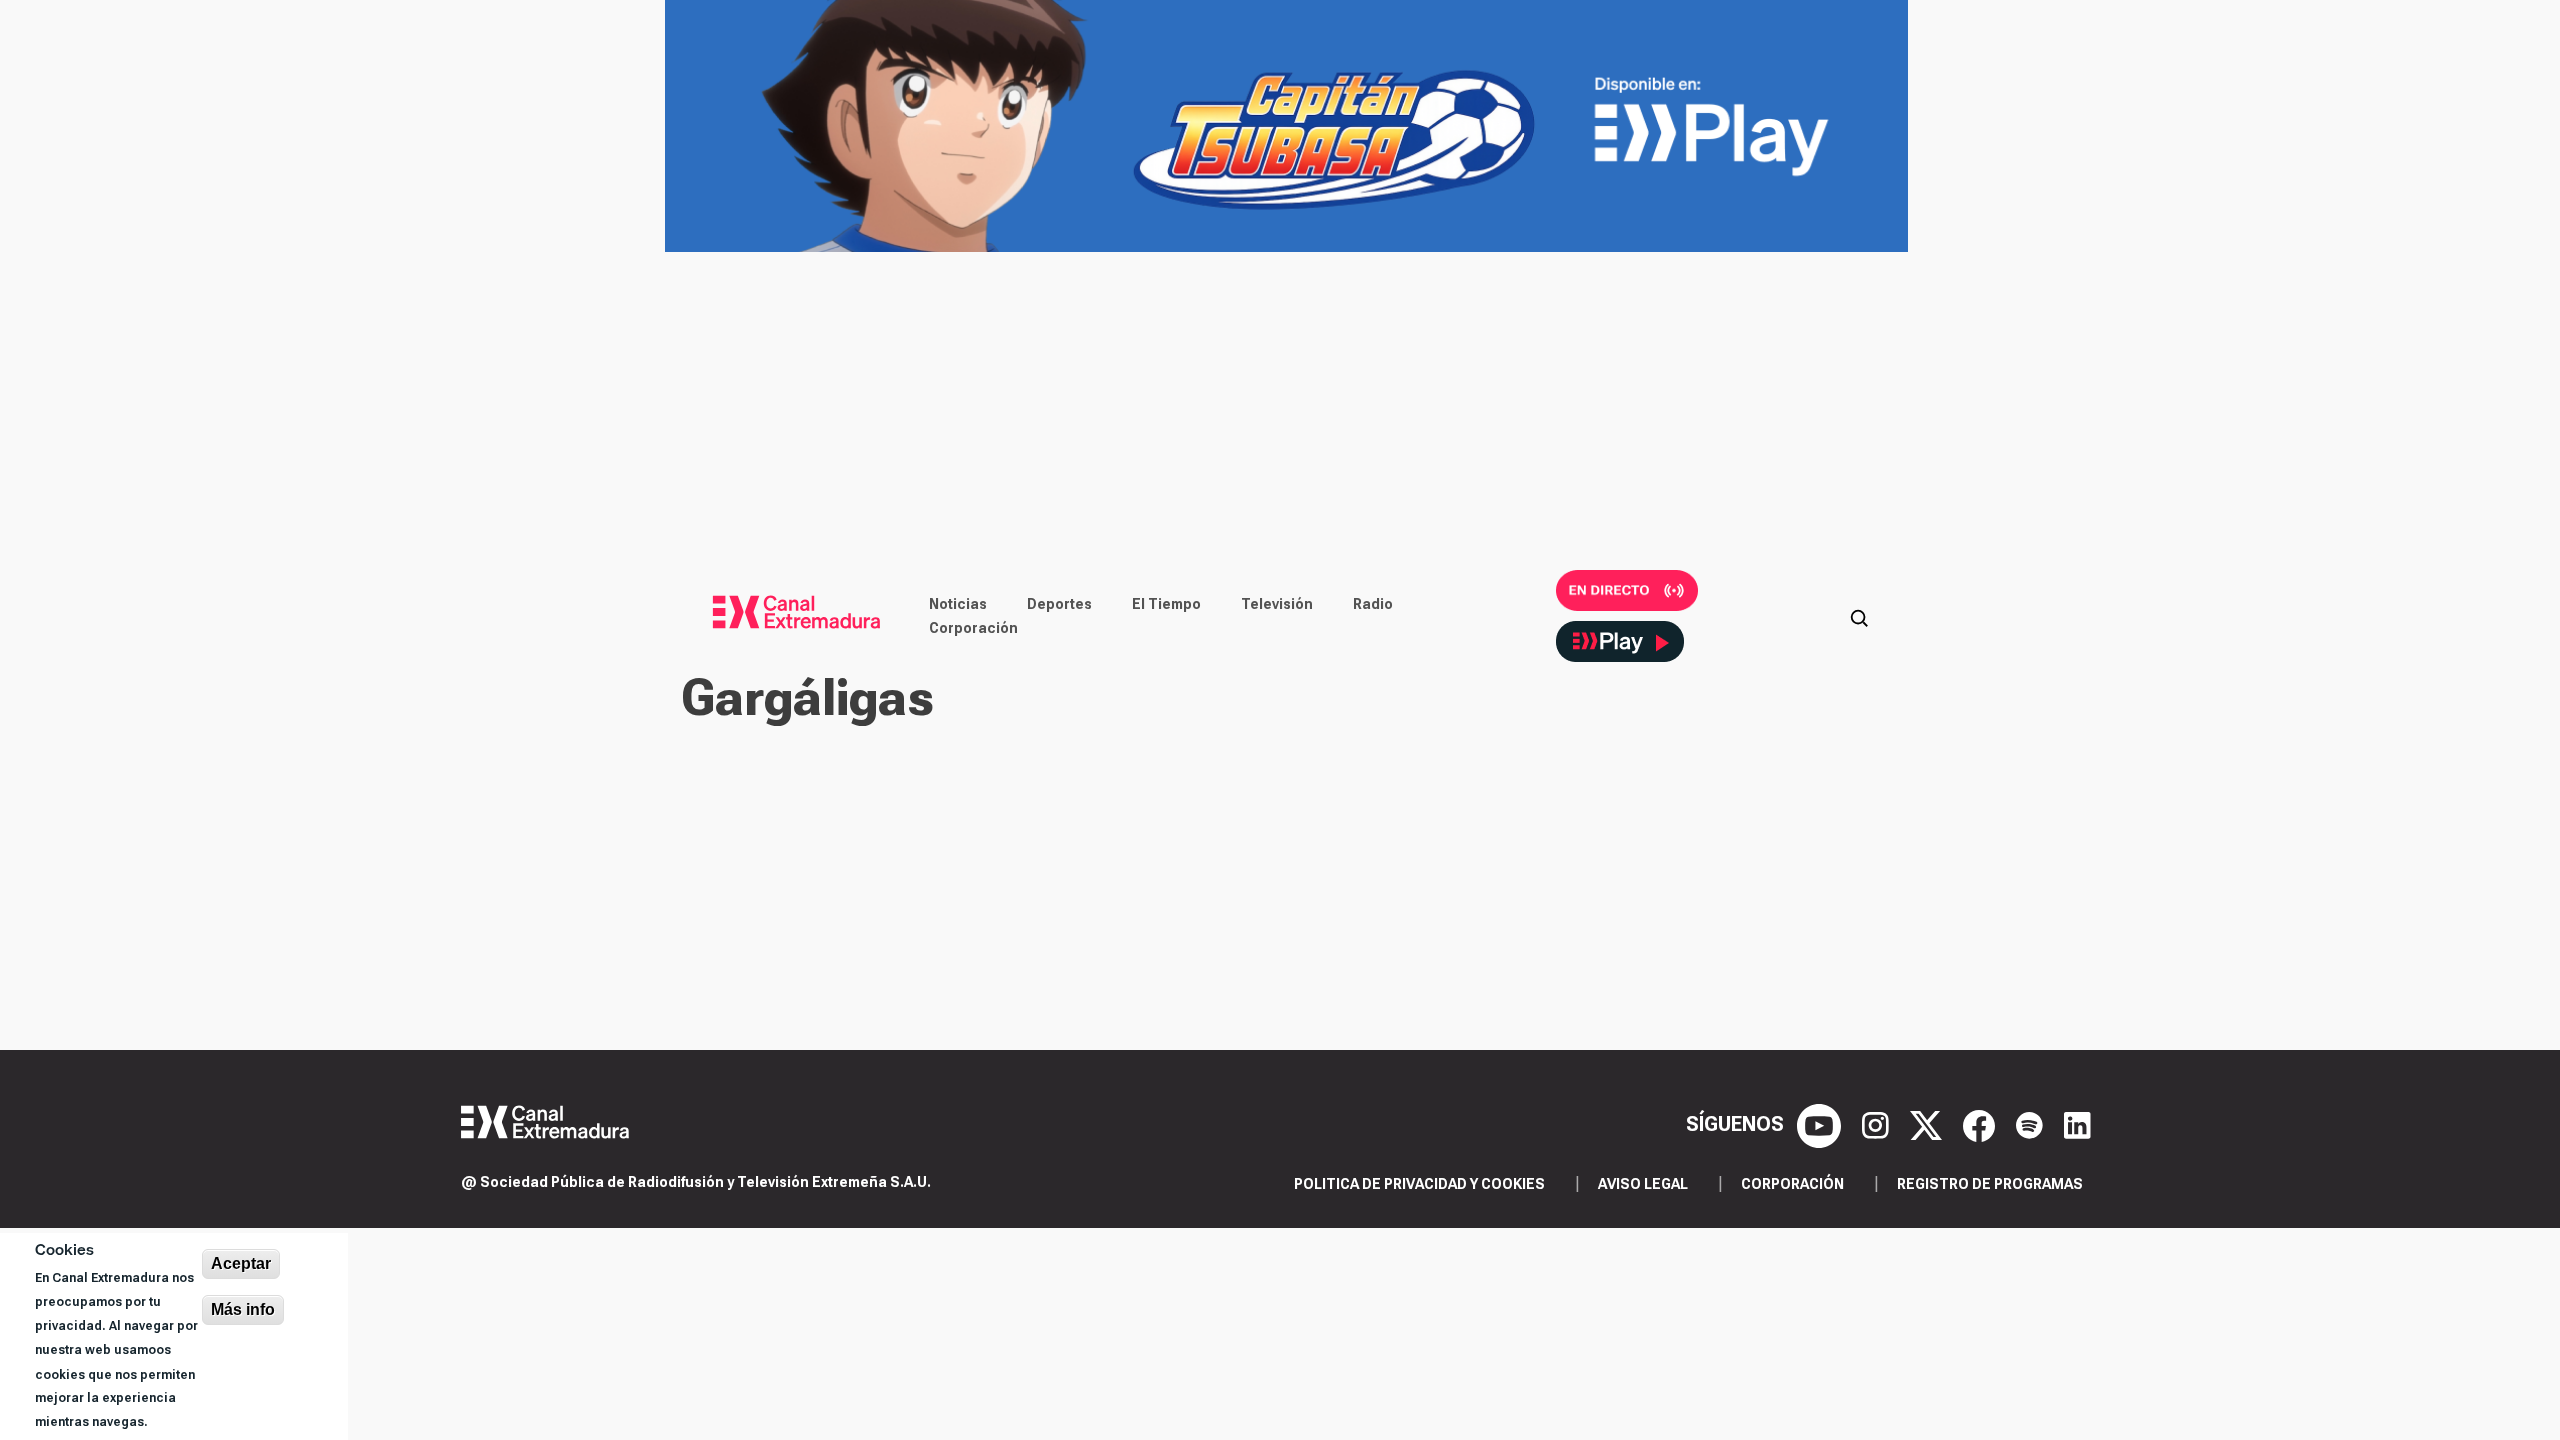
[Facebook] (1981, 1124)
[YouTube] (1821, 1124)
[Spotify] (2032, 1124)
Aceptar (241, 1263)
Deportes (1059, 604)
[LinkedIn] (2077, 1124)
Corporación (973, 628)
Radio (1373, 604)
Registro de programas (1990, 1184)
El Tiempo (1166, 604)
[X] (1928, 1124)
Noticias (958, 604)
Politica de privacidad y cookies (1419, 1184)
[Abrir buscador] (1859, 616)
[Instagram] (1878, 1124)
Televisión (1277, 604)
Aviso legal (1643, 1184)
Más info (243, 1309)
